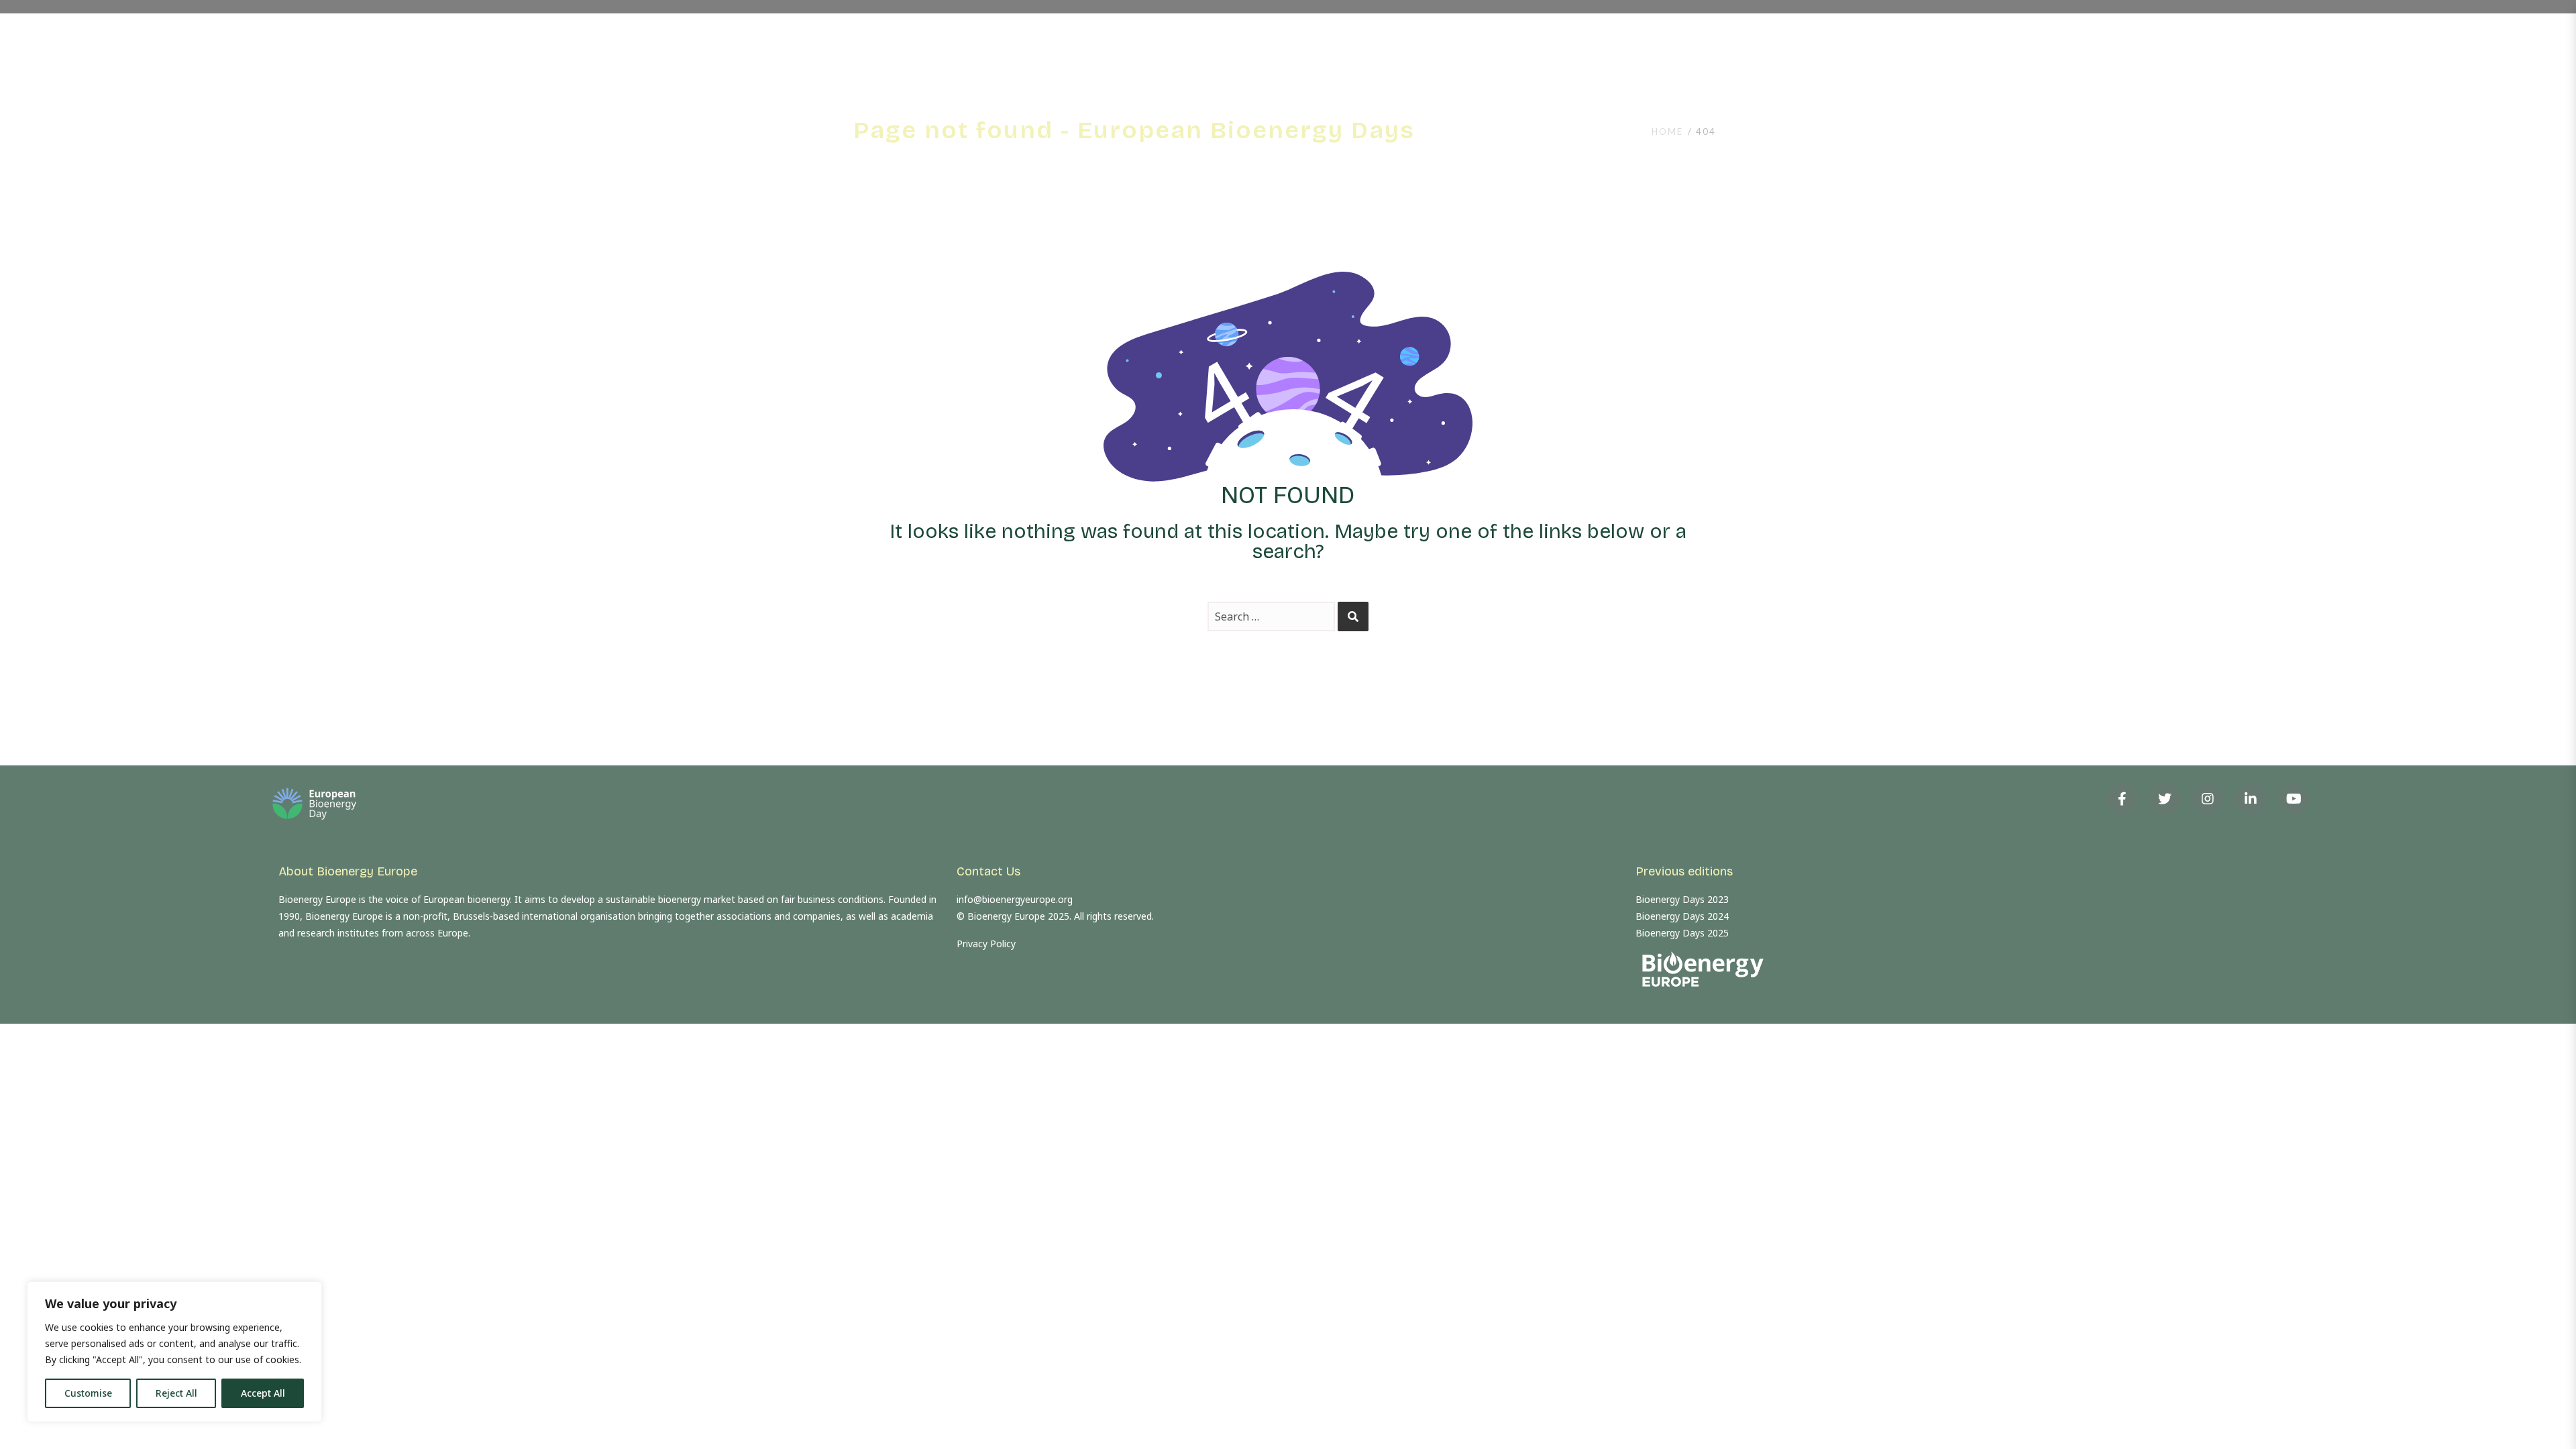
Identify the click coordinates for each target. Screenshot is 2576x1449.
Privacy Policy (986, 944)
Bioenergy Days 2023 (1682, 899)
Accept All (263, 1393)
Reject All (176, 1393)
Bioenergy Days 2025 (1682, 933)
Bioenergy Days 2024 (1682, 916)
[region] (174, 1352)
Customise (88, 1393)
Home (1667, 131)
